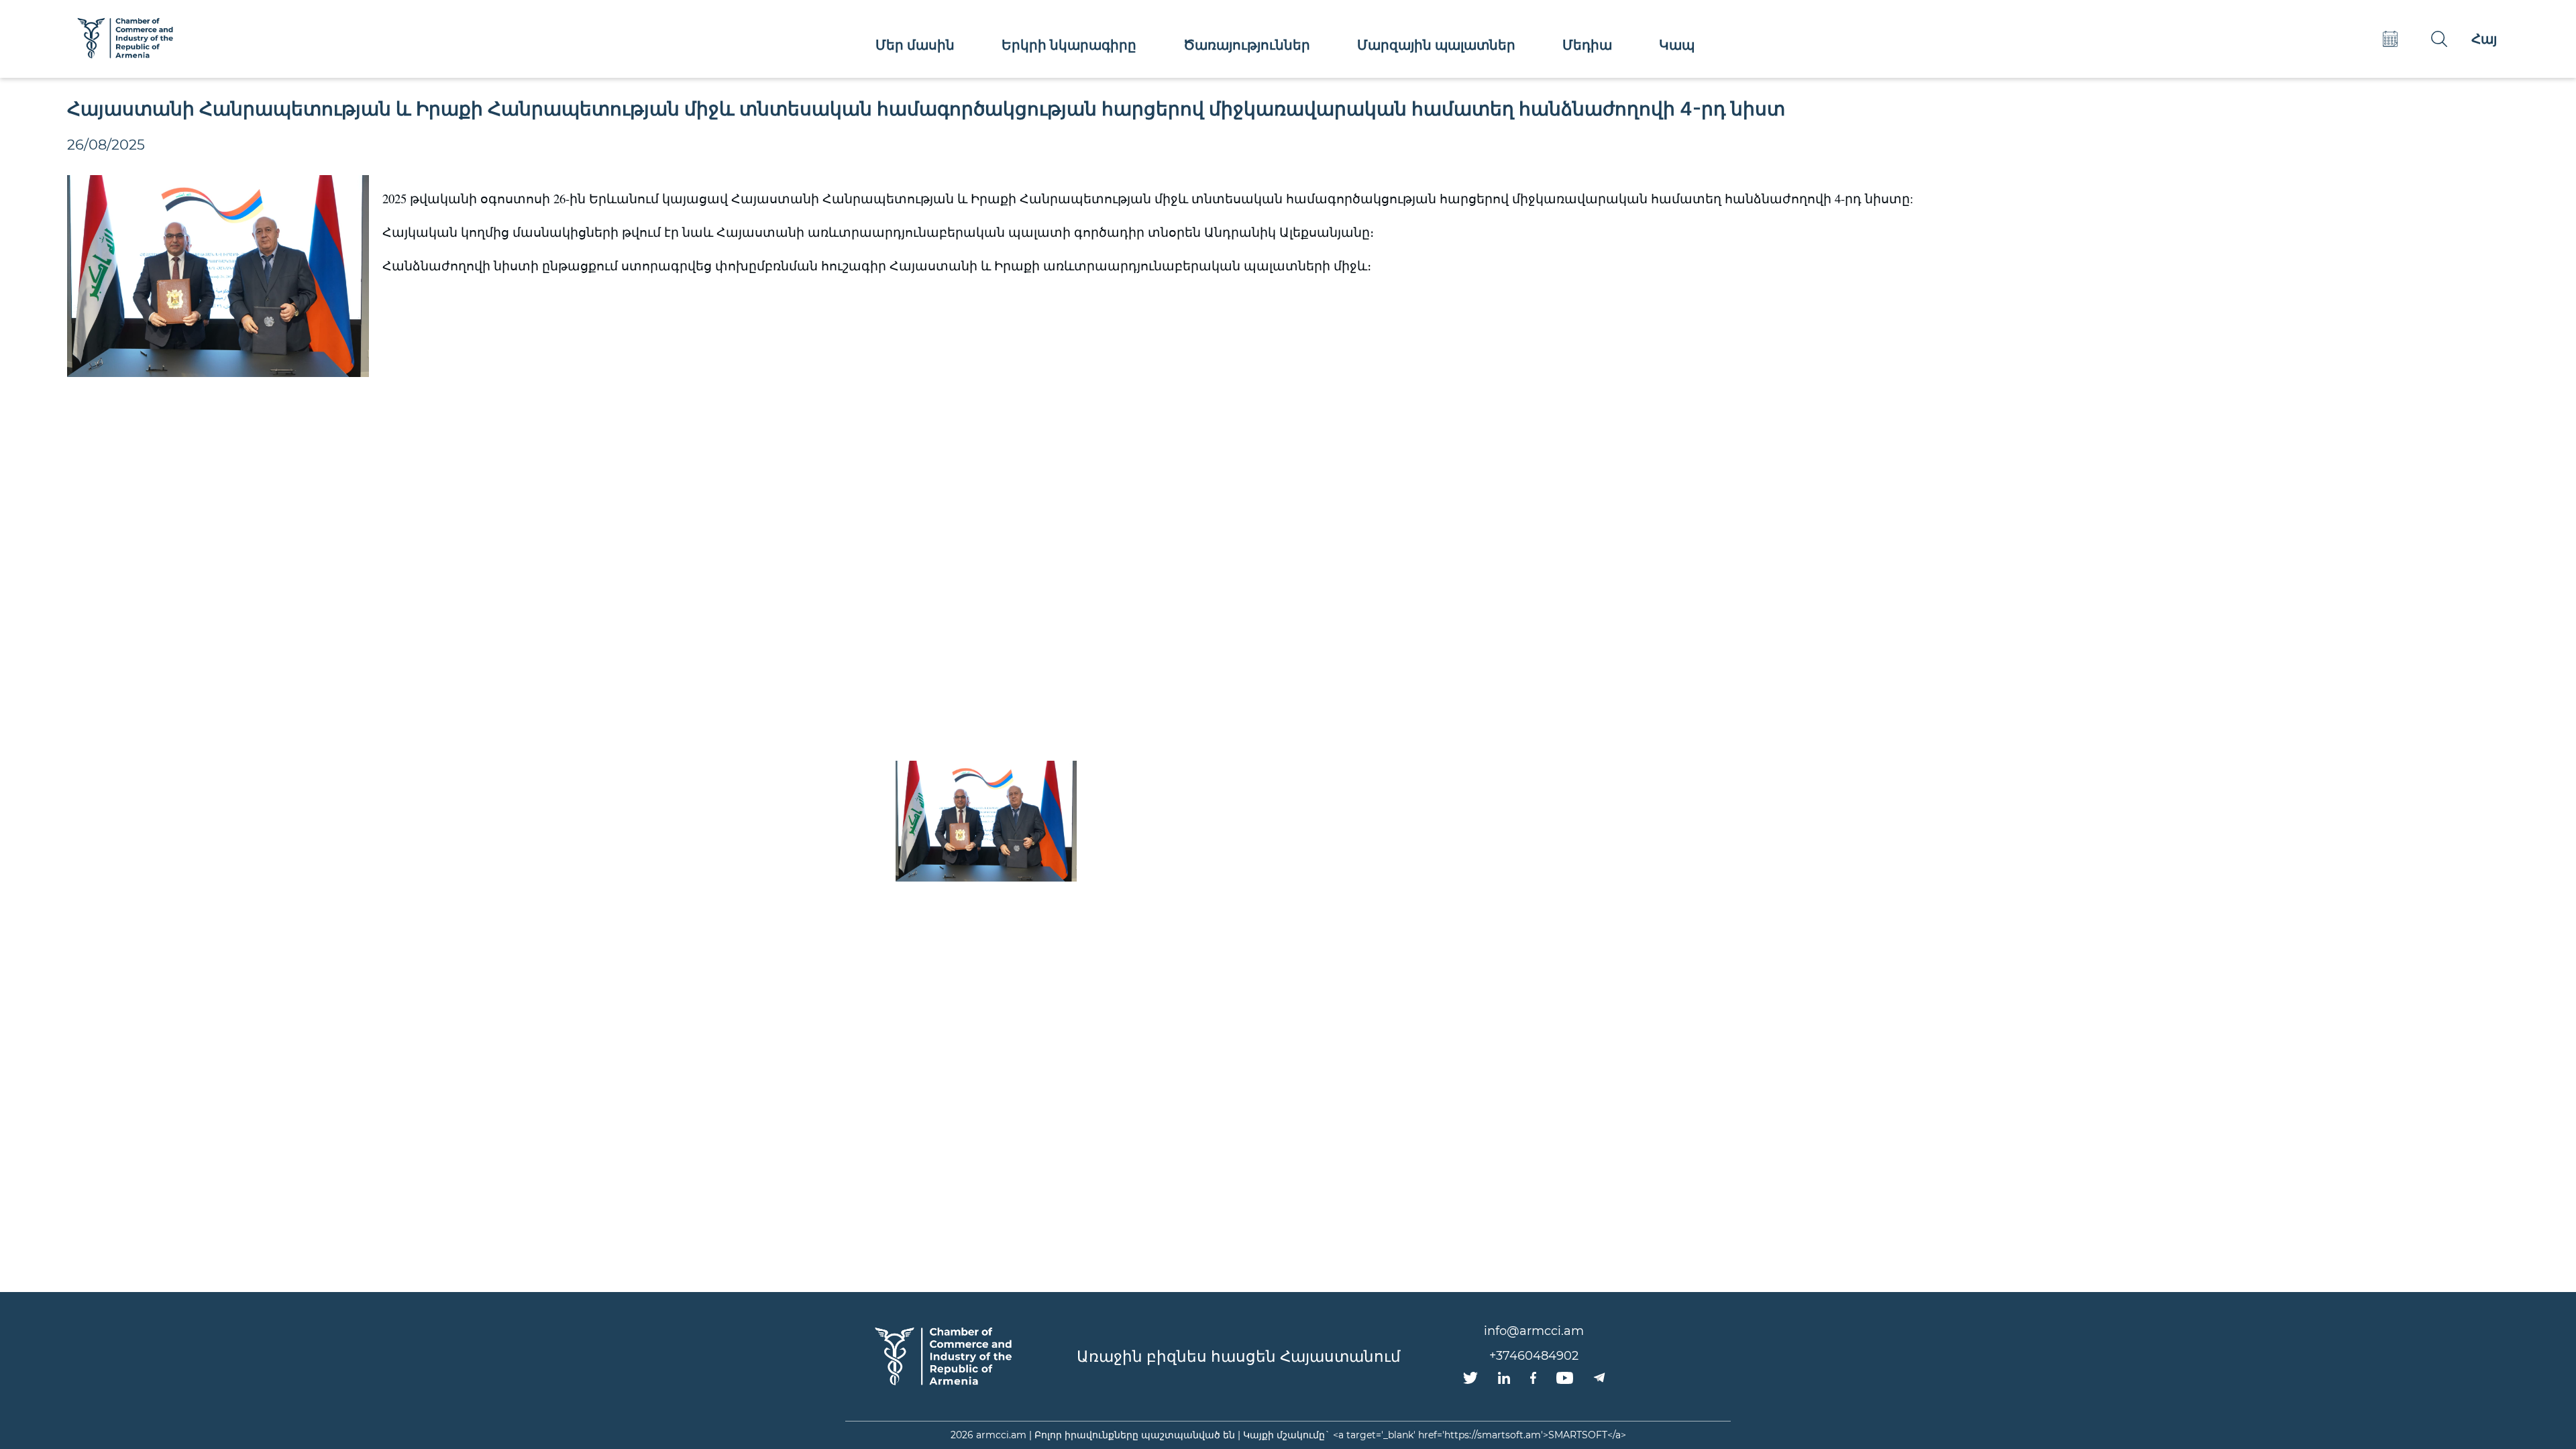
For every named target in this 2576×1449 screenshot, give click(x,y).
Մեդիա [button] (1587, 45)
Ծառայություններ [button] (1247, 45)
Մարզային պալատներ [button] (1436, 45)
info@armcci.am (1534, 1331)
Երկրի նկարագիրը (1069, 45)
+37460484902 (1534, 1356)
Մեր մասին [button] (915, 45)
